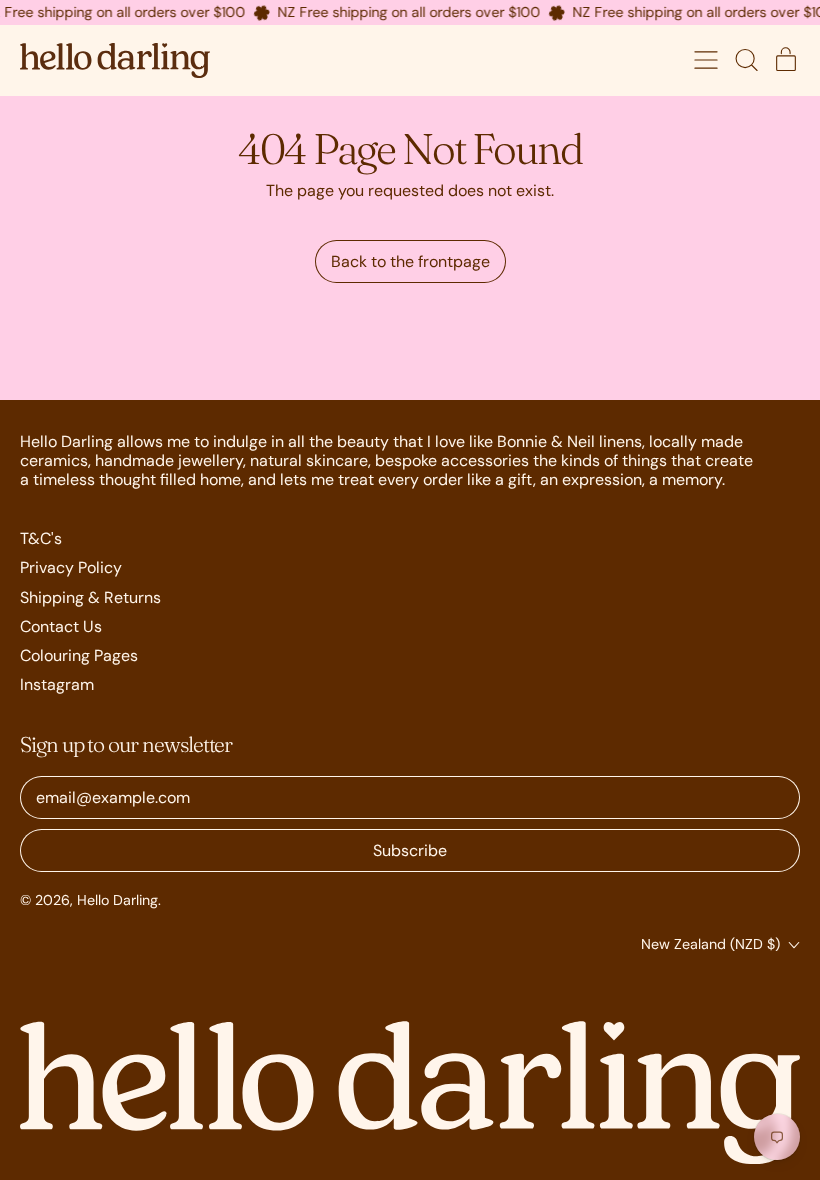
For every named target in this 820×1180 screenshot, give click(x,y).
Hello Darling (117, 900)
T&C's (41, 538)
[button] (746, 60)
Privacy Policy (71, 567)
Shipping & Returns (90, 597)
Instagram (57, 684)
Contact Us (61, 626)
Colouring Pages (79, 655)
